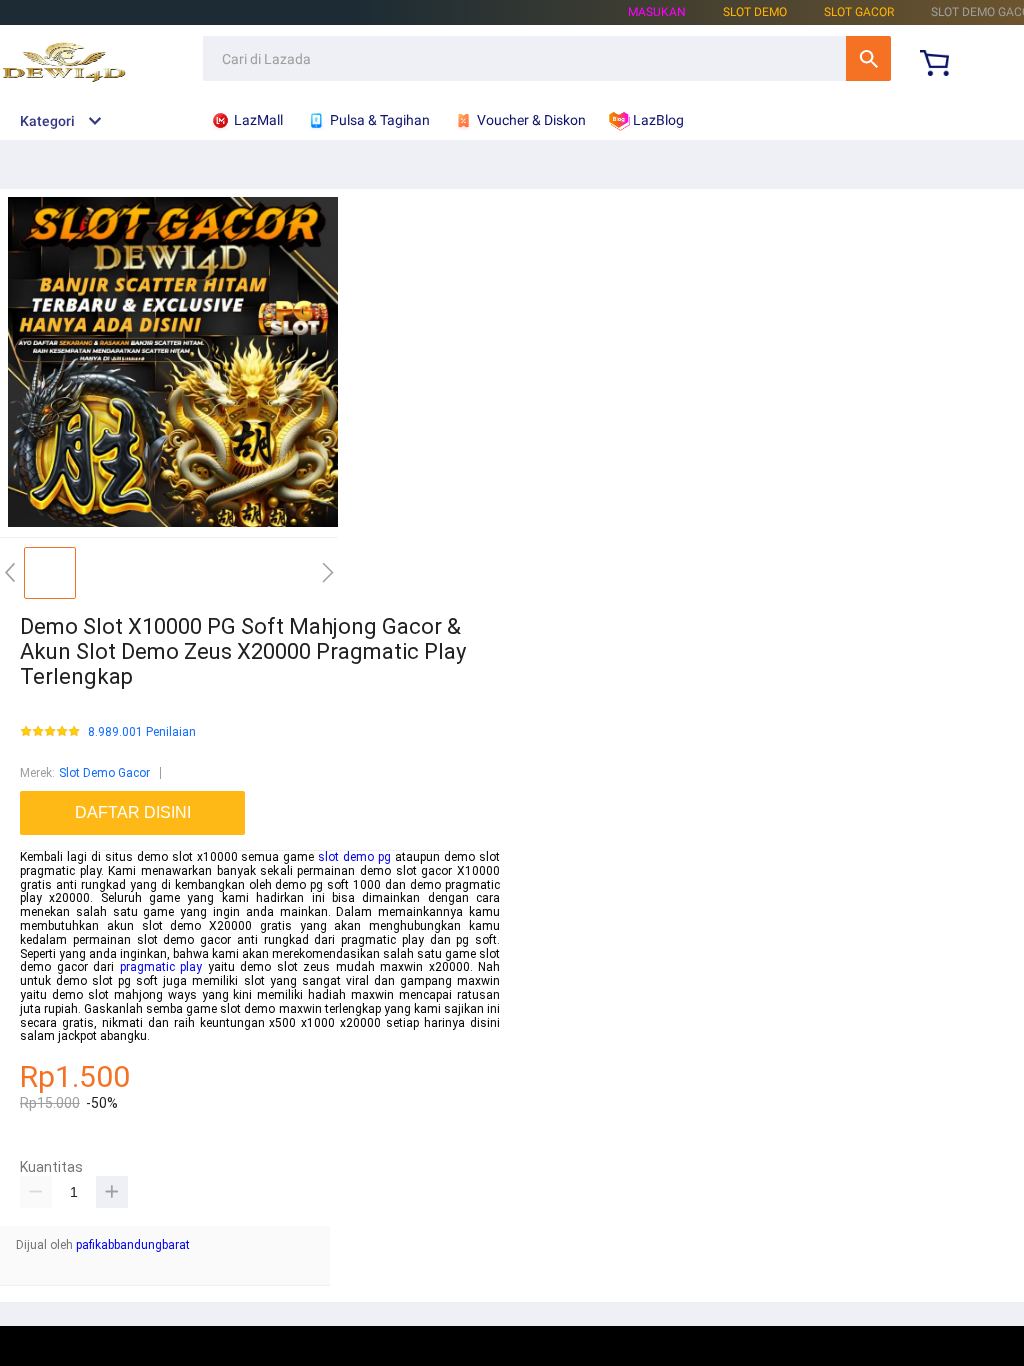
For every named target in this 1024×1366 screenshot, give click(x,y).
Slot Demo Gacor (104, 773)
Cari (868, 58)
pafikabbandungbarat (133, 1245)
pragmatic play (161, 967)
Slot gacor (859, 12)
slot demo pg (354, 857)
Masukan (657, 12)
